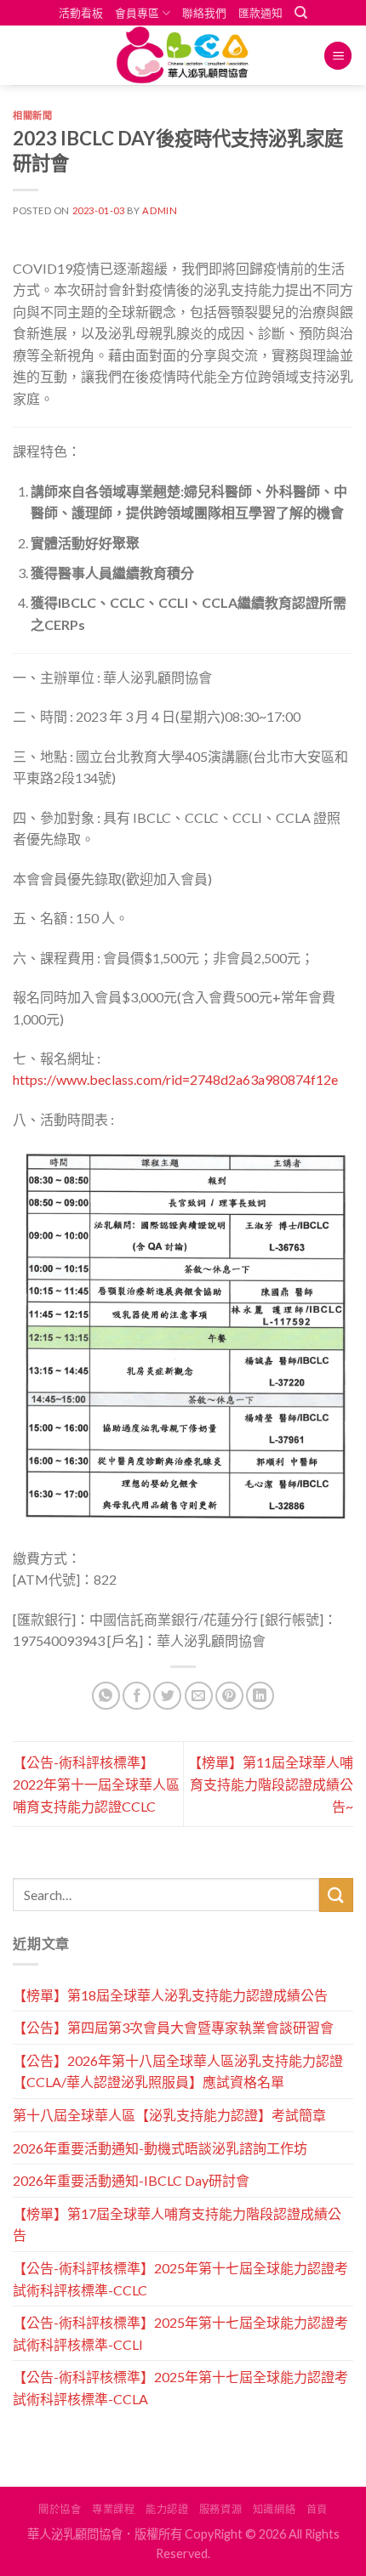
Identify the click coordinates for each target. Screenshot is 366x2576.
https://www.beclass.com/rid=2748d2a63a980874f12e (175, 1079)
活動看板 (81, 13)
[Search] (301, 13)
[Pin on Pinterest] (229, 1696)
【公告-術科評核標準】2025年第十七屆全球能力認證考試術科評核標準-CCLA (180, 2388)
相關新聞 (32, 115)
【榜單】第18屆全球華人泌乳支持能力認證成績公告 (170, 1995)
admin (160, 210)
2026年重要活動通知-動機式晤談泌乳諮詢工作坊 (160, 2148)
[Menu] (338, 56)
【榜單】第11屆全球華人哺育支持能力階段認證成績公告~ (271, 1784)
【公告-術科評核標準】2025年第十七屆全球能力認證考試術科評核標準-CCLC (180, 2279)
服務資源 (220, 2509)
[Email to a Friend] (199, 1696)
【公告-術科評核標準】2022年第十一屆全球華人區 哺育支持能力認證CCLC (96, 1784)
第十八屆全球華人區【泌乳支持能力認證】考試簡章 (169, 2115)
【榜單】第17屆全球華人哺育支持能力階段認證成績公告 (177, 2224)
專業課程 (113, 2509)
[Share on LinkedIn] (260, 1696)
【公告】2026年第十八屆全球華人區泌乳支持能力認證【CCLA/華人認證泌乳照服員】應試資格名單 (178, 2071)
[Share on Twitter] (167, 1696)
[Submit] (336, 1895)
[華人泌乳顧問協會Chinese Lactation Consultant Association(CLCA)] (183, 55)
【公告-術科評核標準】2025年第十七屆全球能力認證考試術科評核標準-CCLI (180, 2333)
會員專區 (137, 13)
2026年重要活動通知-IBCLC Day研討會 (131, 2180)
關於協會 (60, 2509)
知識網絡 (274, 2509)
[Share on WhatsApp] (106, 1696)
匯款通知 (260, 13)
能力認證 (167, 2509)
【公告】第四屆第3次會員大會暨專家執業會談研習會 (173, 2027)
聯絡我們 (204, 13)
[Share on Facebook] (137, 1696)
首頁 (317, 2509)
